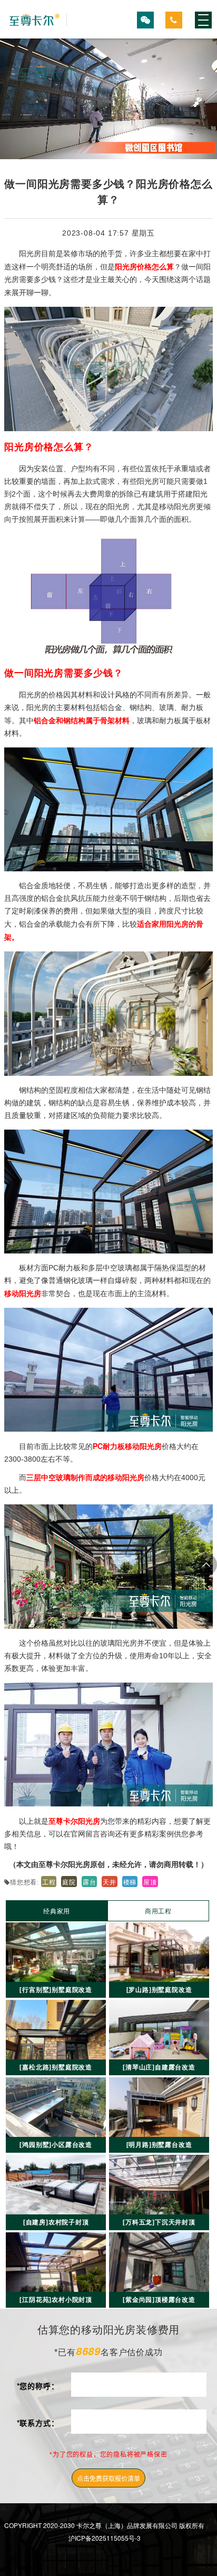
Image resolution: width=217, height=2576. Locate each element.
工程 (49, 1882)
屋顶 (150, 1882)
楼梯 (130, 1882)
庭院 (69, 1882)
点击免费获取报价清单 (108, 2478)
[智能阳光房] (36, 20)
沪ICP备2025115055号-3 (105, 2538)
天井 (110, 1882)
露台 (90, 1882)
